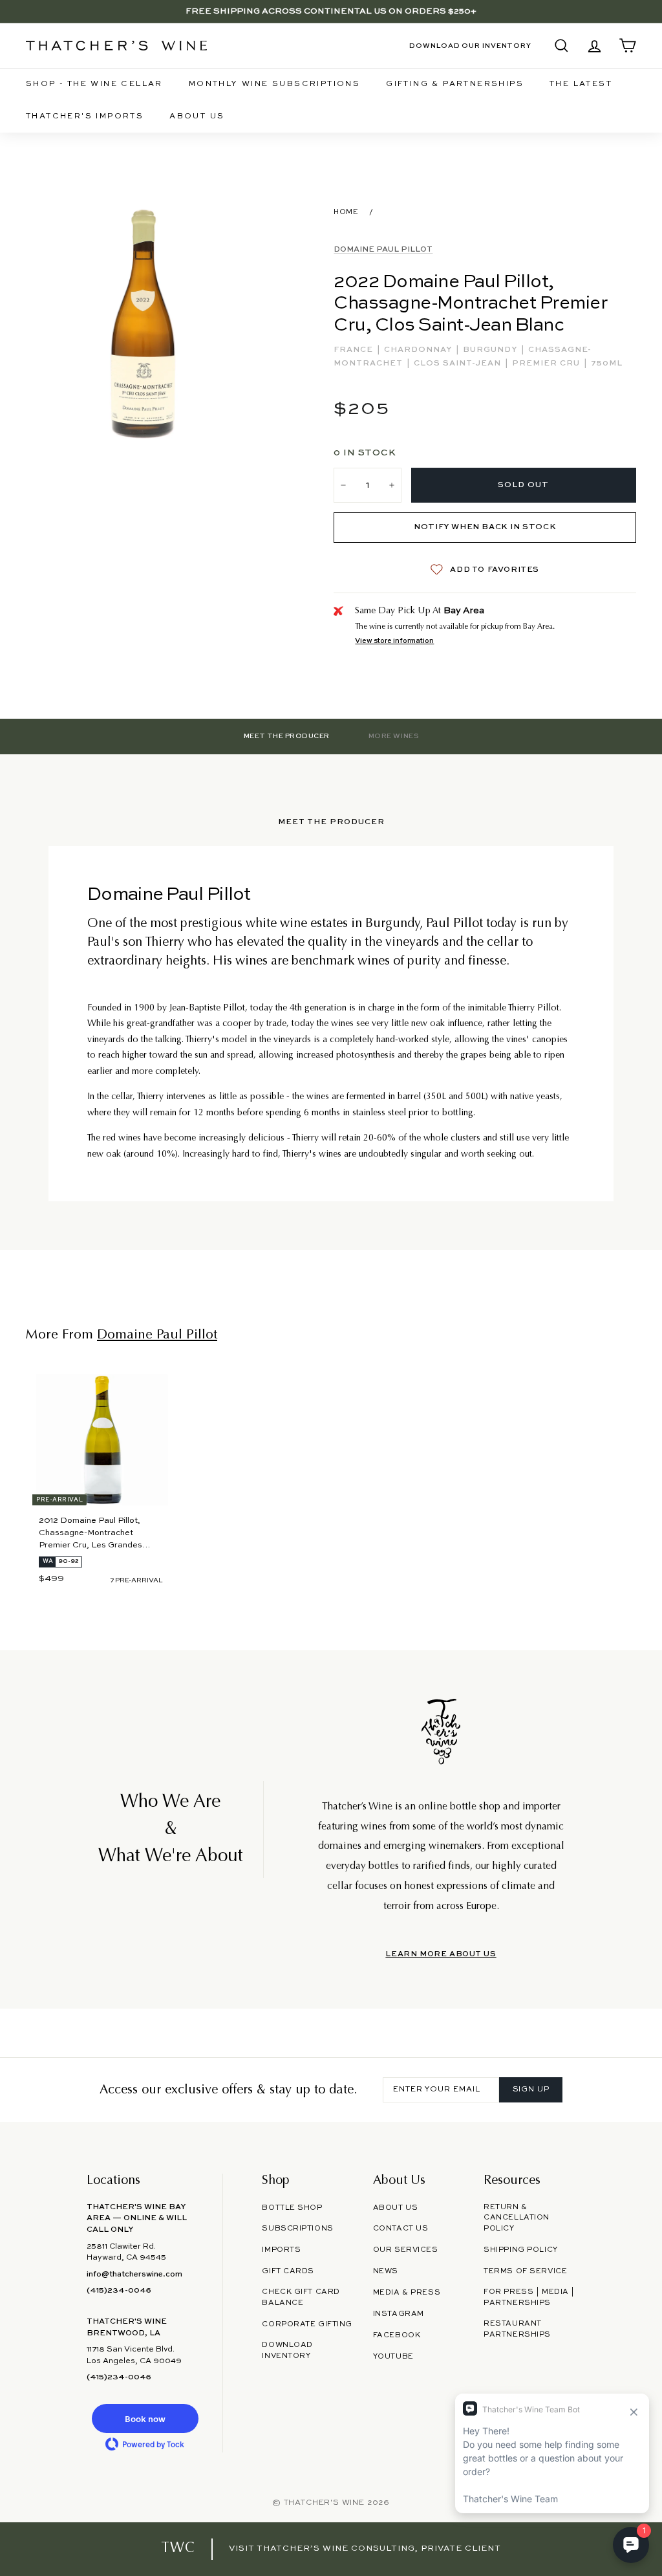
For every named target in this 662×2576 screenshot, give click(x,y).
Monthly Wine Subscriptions (274, 84)
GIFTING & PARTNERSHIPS (455, 84)
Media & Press (407, 2293)
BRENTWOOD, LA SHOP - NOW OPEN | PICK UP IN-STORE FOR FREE (331, 11)
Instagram (399, 2314)
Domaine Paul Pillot (383, 250)
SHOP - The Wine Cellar (94, 84)
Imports (281, 2250)
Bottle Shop (292, 2208)
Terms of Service (525, 2271)
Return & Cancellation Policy (517, 2218)
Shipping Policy (520, 2250)
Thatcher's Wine (324, 2503)
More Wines (393, 736)
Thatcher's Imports (85, 116)
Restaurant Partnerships (517, 2329)
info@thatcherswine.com (134, 2275)
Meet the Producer (287, 736)
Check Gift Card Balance (301, 2298)
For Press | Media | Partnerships (529, 2298)
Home (346, 212)
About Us (197, 116)
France (355, 350)
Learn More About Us (441, 1954)
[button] (145, 2418)
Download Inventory (287, 2351)
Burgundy (491, 350)
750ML (607, 364)
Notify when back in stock (485, 527)
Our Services (406, 2250)
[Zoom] (144, 322)
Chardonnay (419, 350)
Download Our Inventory (470, 46)
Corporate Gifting (307, 2324)
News (386, 2271)
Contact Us (401, 2229)
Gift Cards (288, 2271)
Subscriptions (297, 2229)
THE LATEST (581, 84)
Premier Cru (547, 364)
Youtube (393, 2357)
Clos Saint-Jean (459, 364)
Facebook (397, 2335)
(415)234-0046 (119, 2291)
